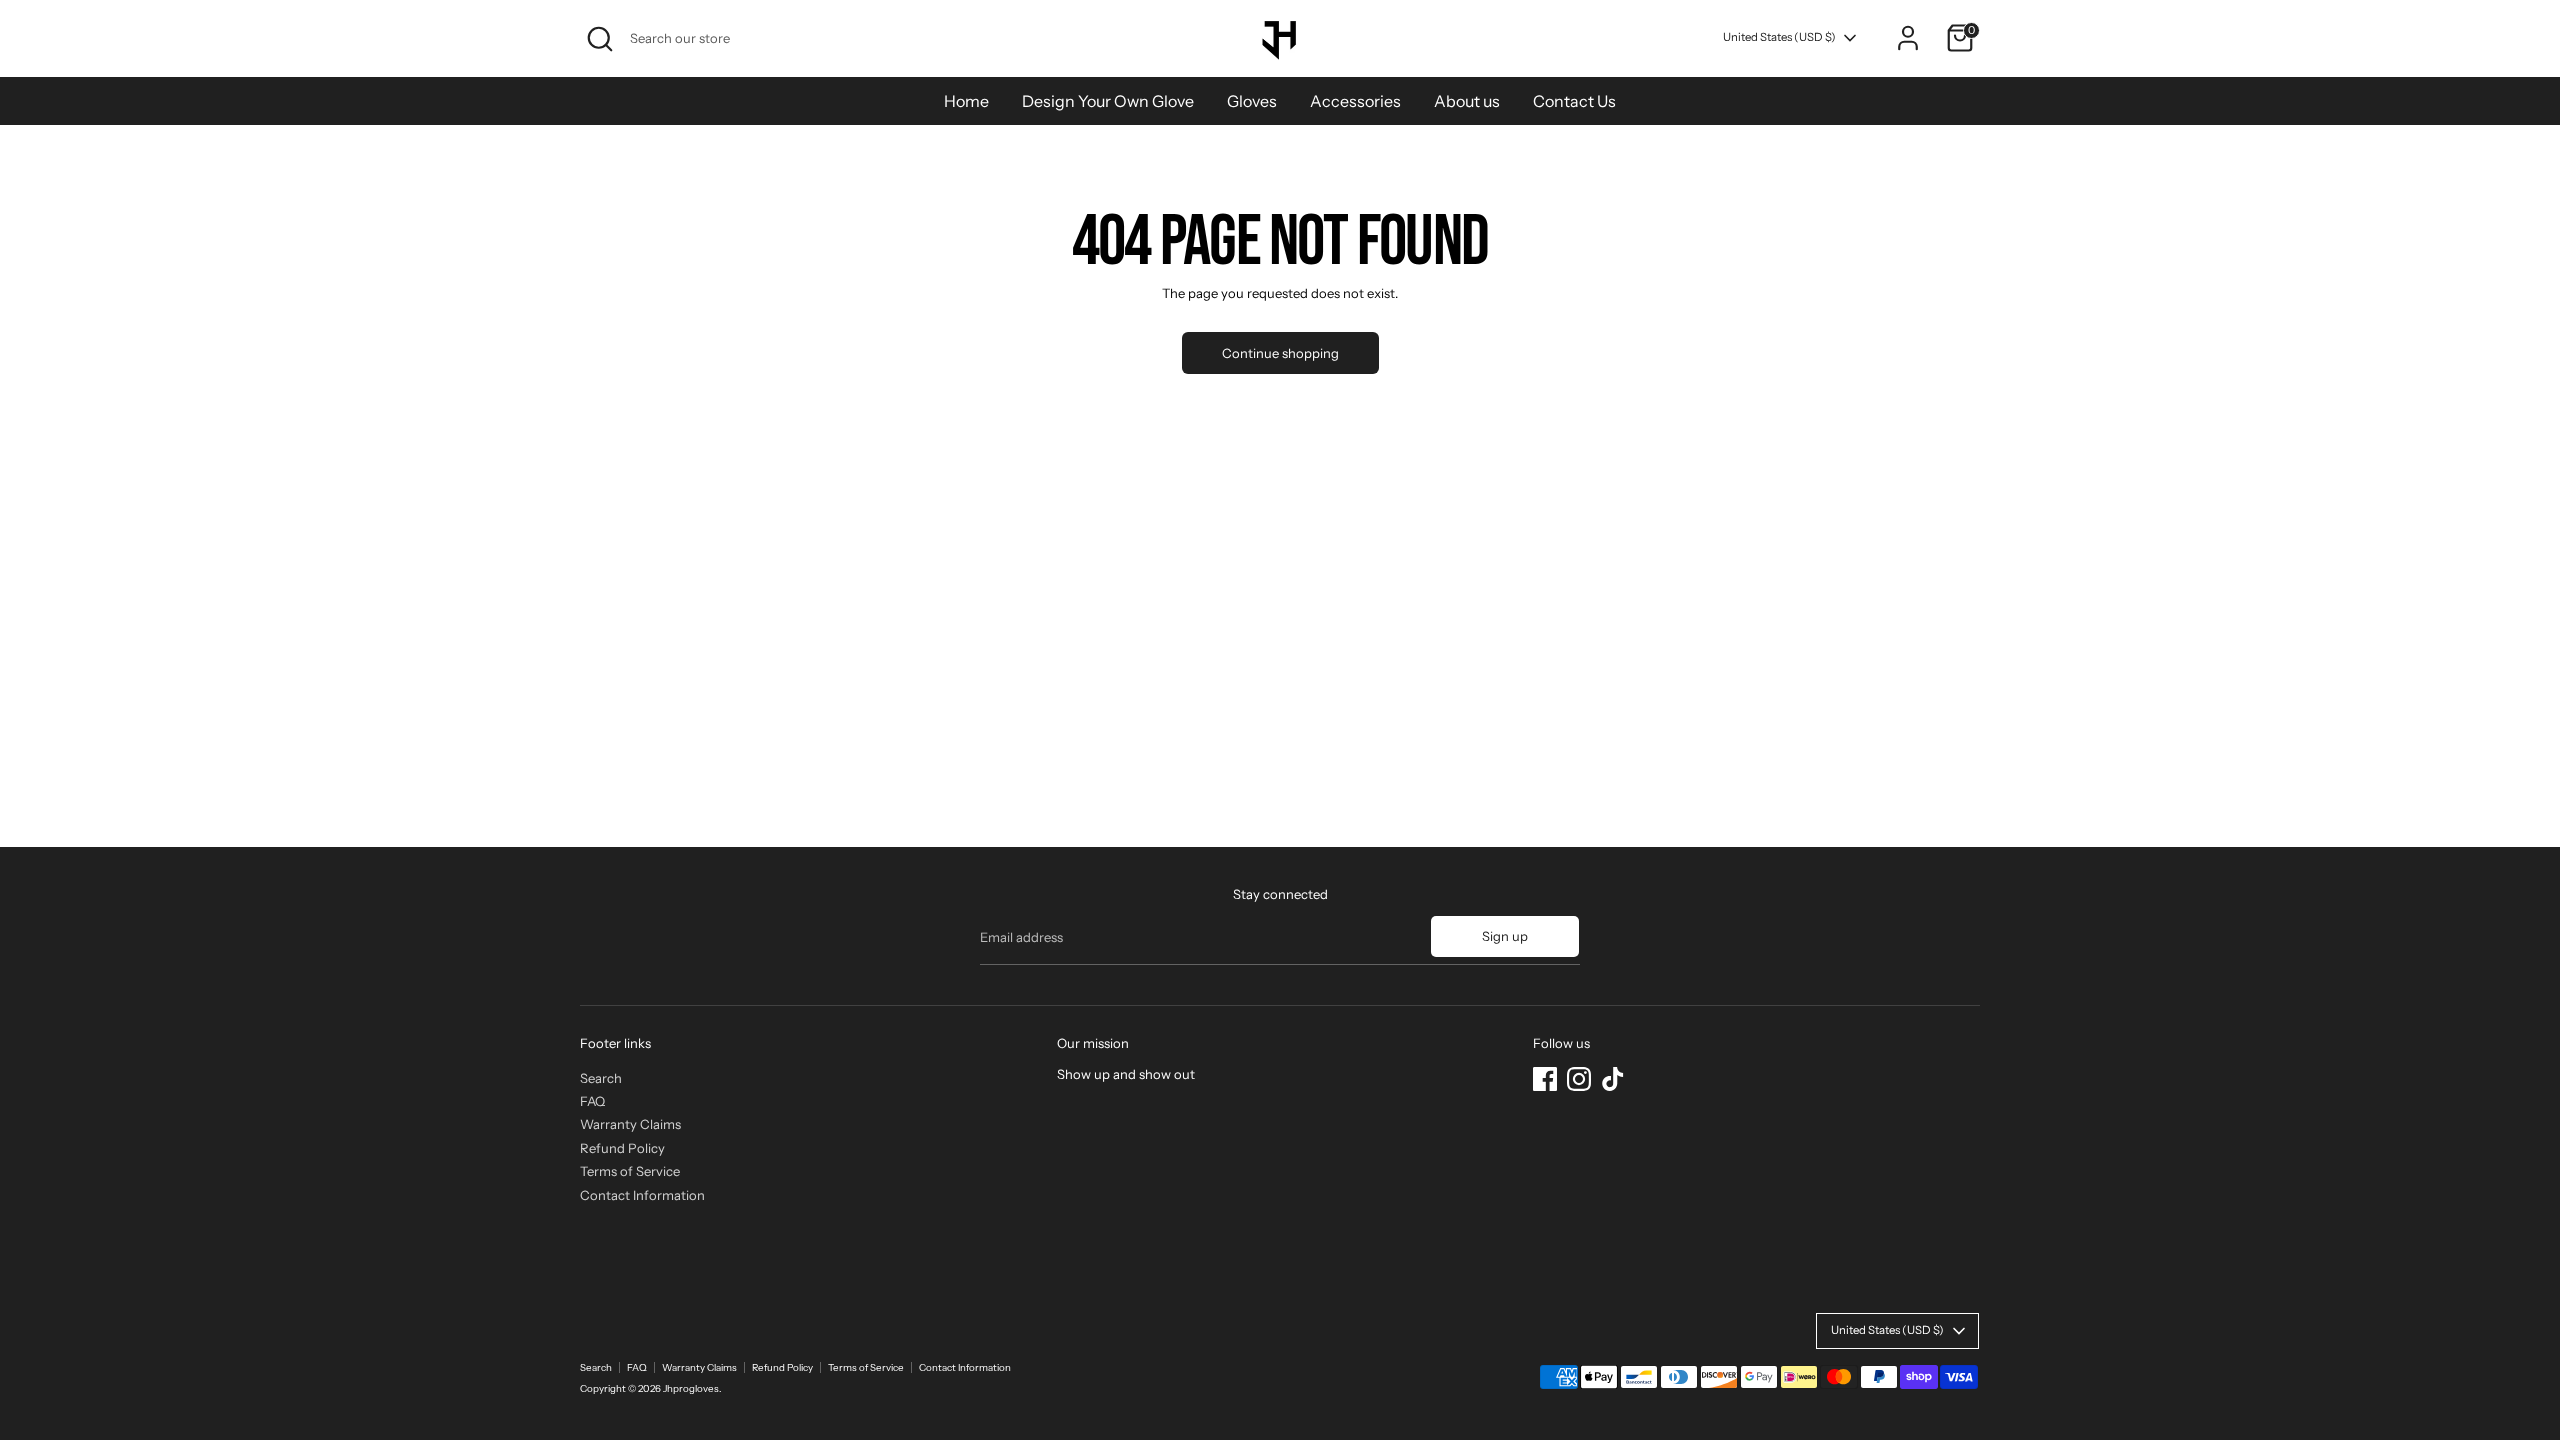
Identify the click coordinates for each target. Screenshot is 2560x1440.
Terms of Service (630, 1171)
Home (966, 101)
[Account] (1908, 38)
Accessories (1355, 101)
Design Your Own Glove (1108, 101)
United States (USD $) (1779, 37)
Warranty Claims (630, 1124)
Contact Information (642, 1195)
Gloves (1252, 101)
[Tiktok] (1613, 1079)
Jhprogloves (691, 1388)
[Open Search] (600, 39)
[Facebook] (1545, 1079)
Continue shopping (1280, 353)
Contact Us (1574, 101)
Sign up (1505, 936)
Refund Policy (622, 1148)
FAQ (592, 1101)
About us (1467, 101)
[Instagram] (1579, 1079)
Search (601, 1078)
